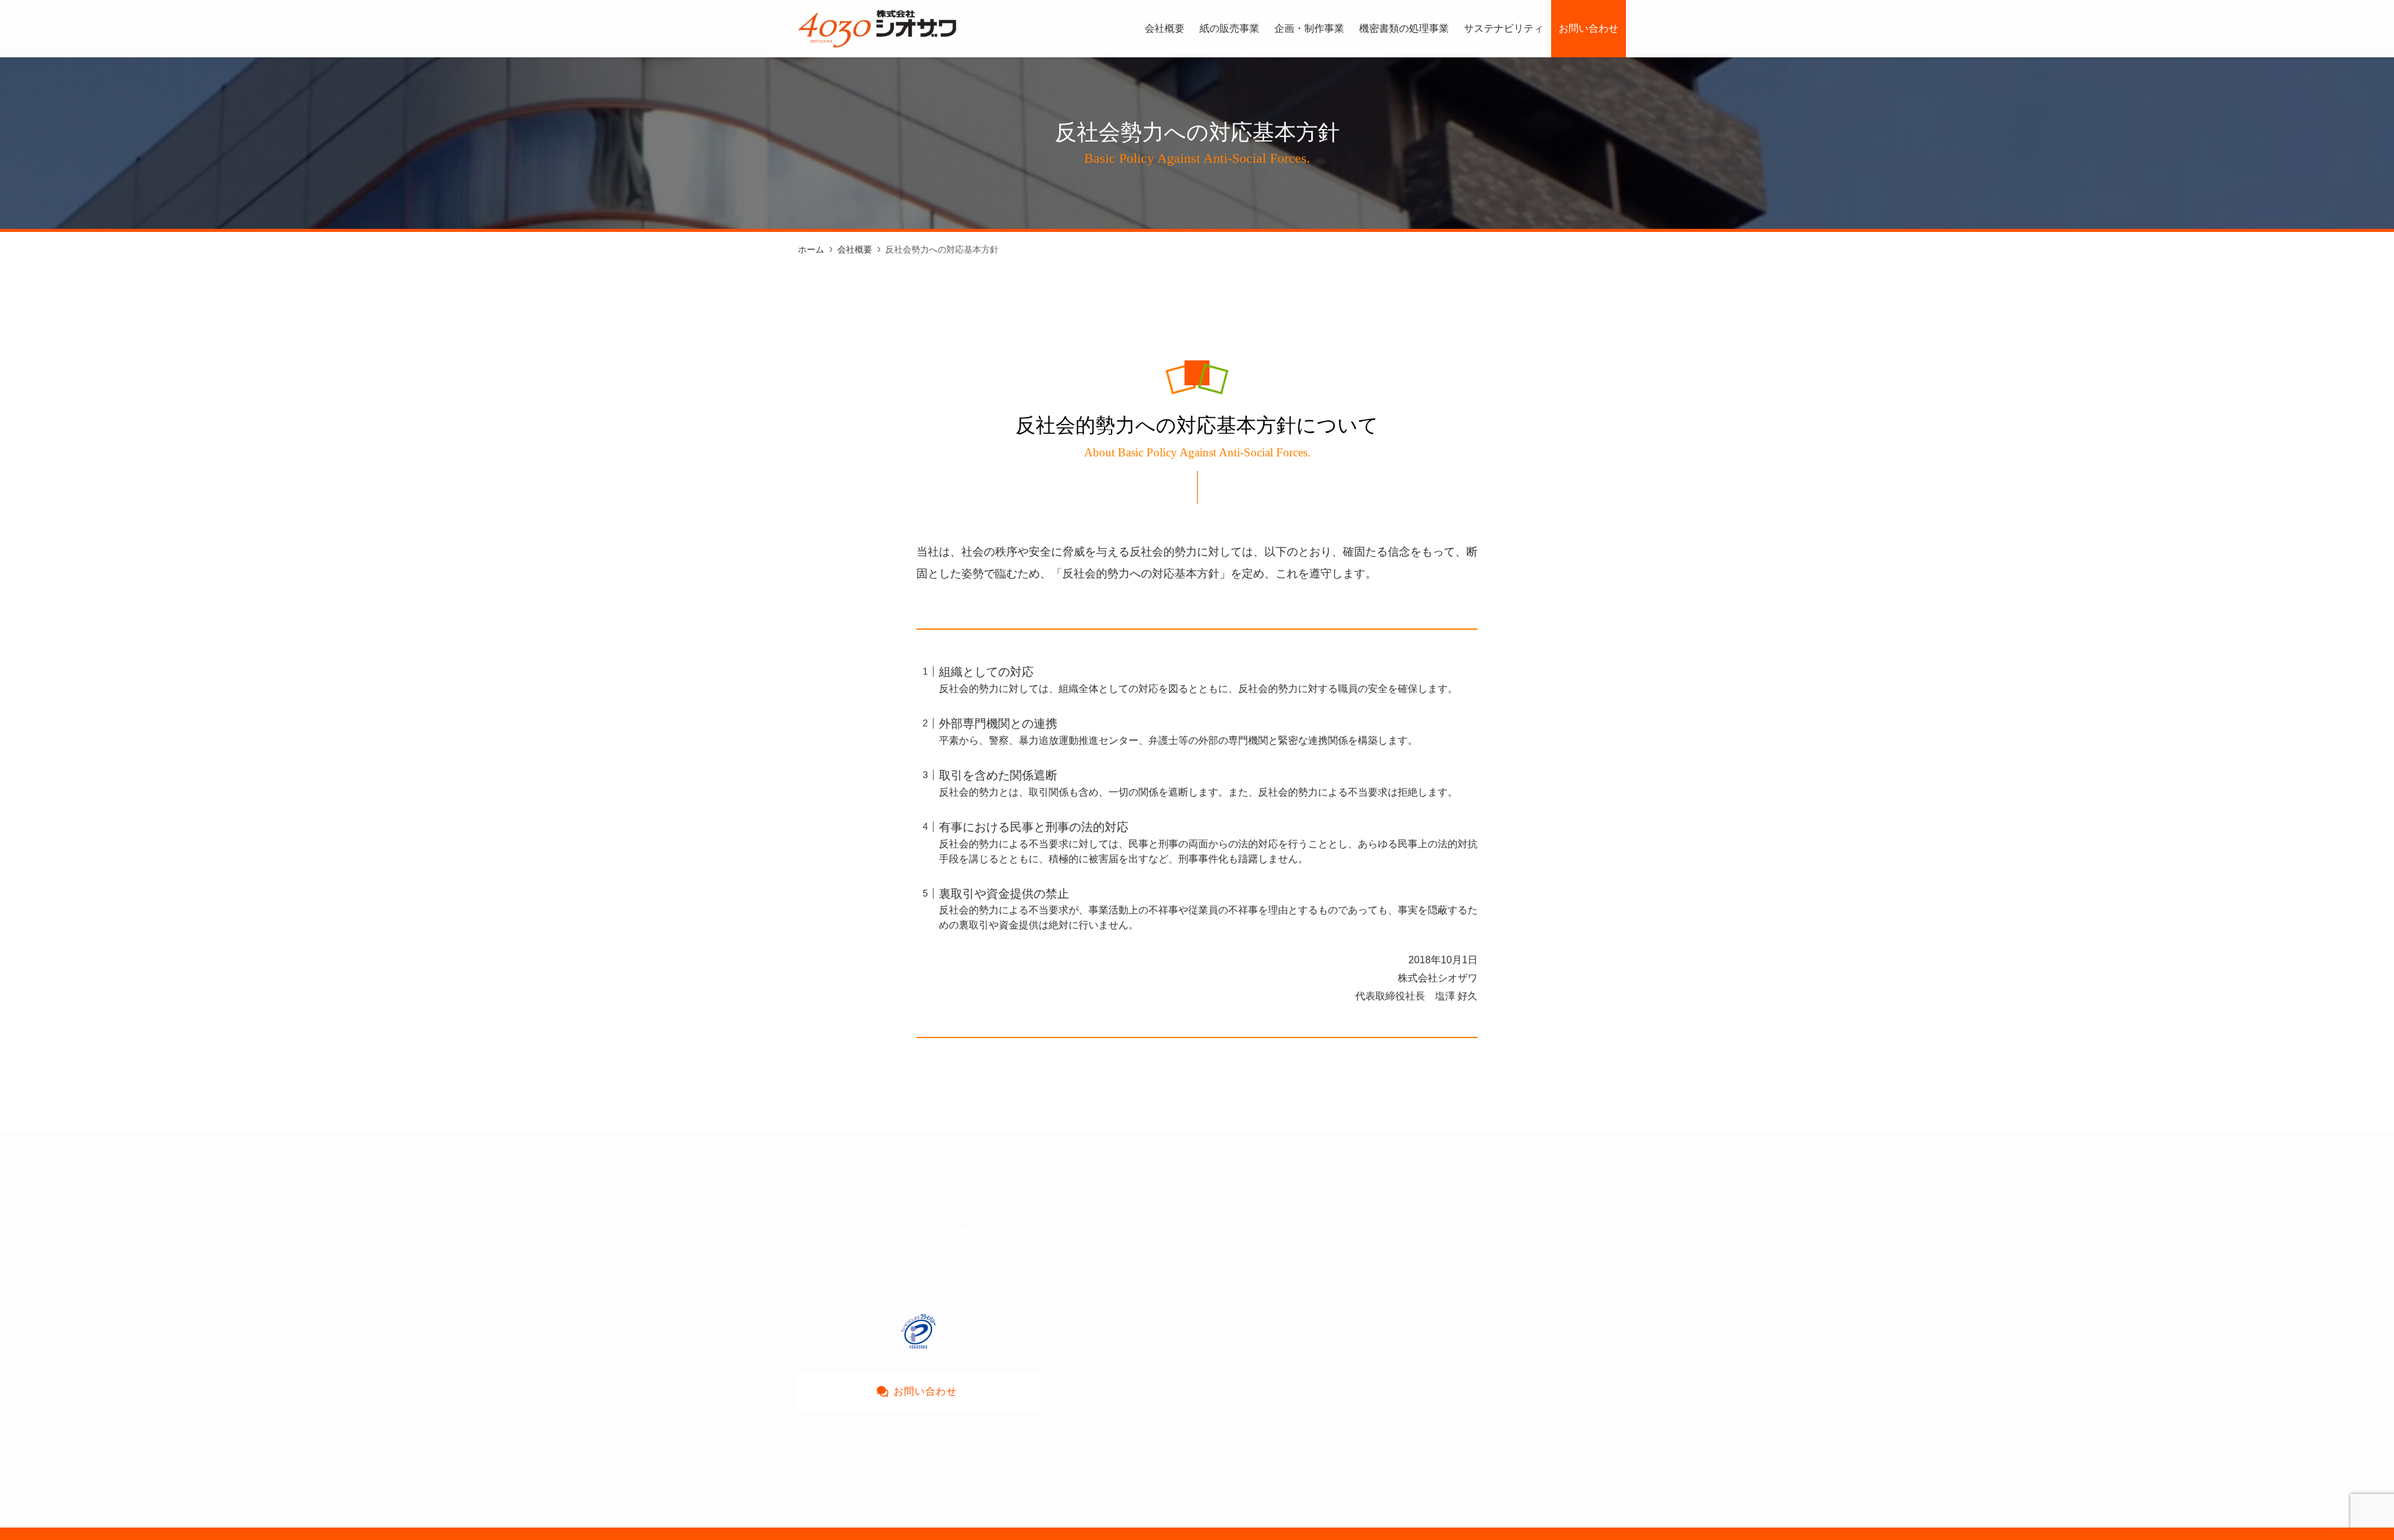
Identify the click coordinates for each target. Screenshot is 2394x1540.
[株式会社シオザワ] (877, 29)
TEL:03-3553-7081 (872, 1293)
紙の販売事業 (1296, 1254)
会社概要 (1286, 1232)
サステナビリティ (1305, 1317)
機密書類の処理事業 (1310, 1296)
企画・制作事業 (1300, 1275)
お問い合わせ (1296, 1338)
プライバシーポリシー (1498, 1254)
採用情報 (1468, 1232)
